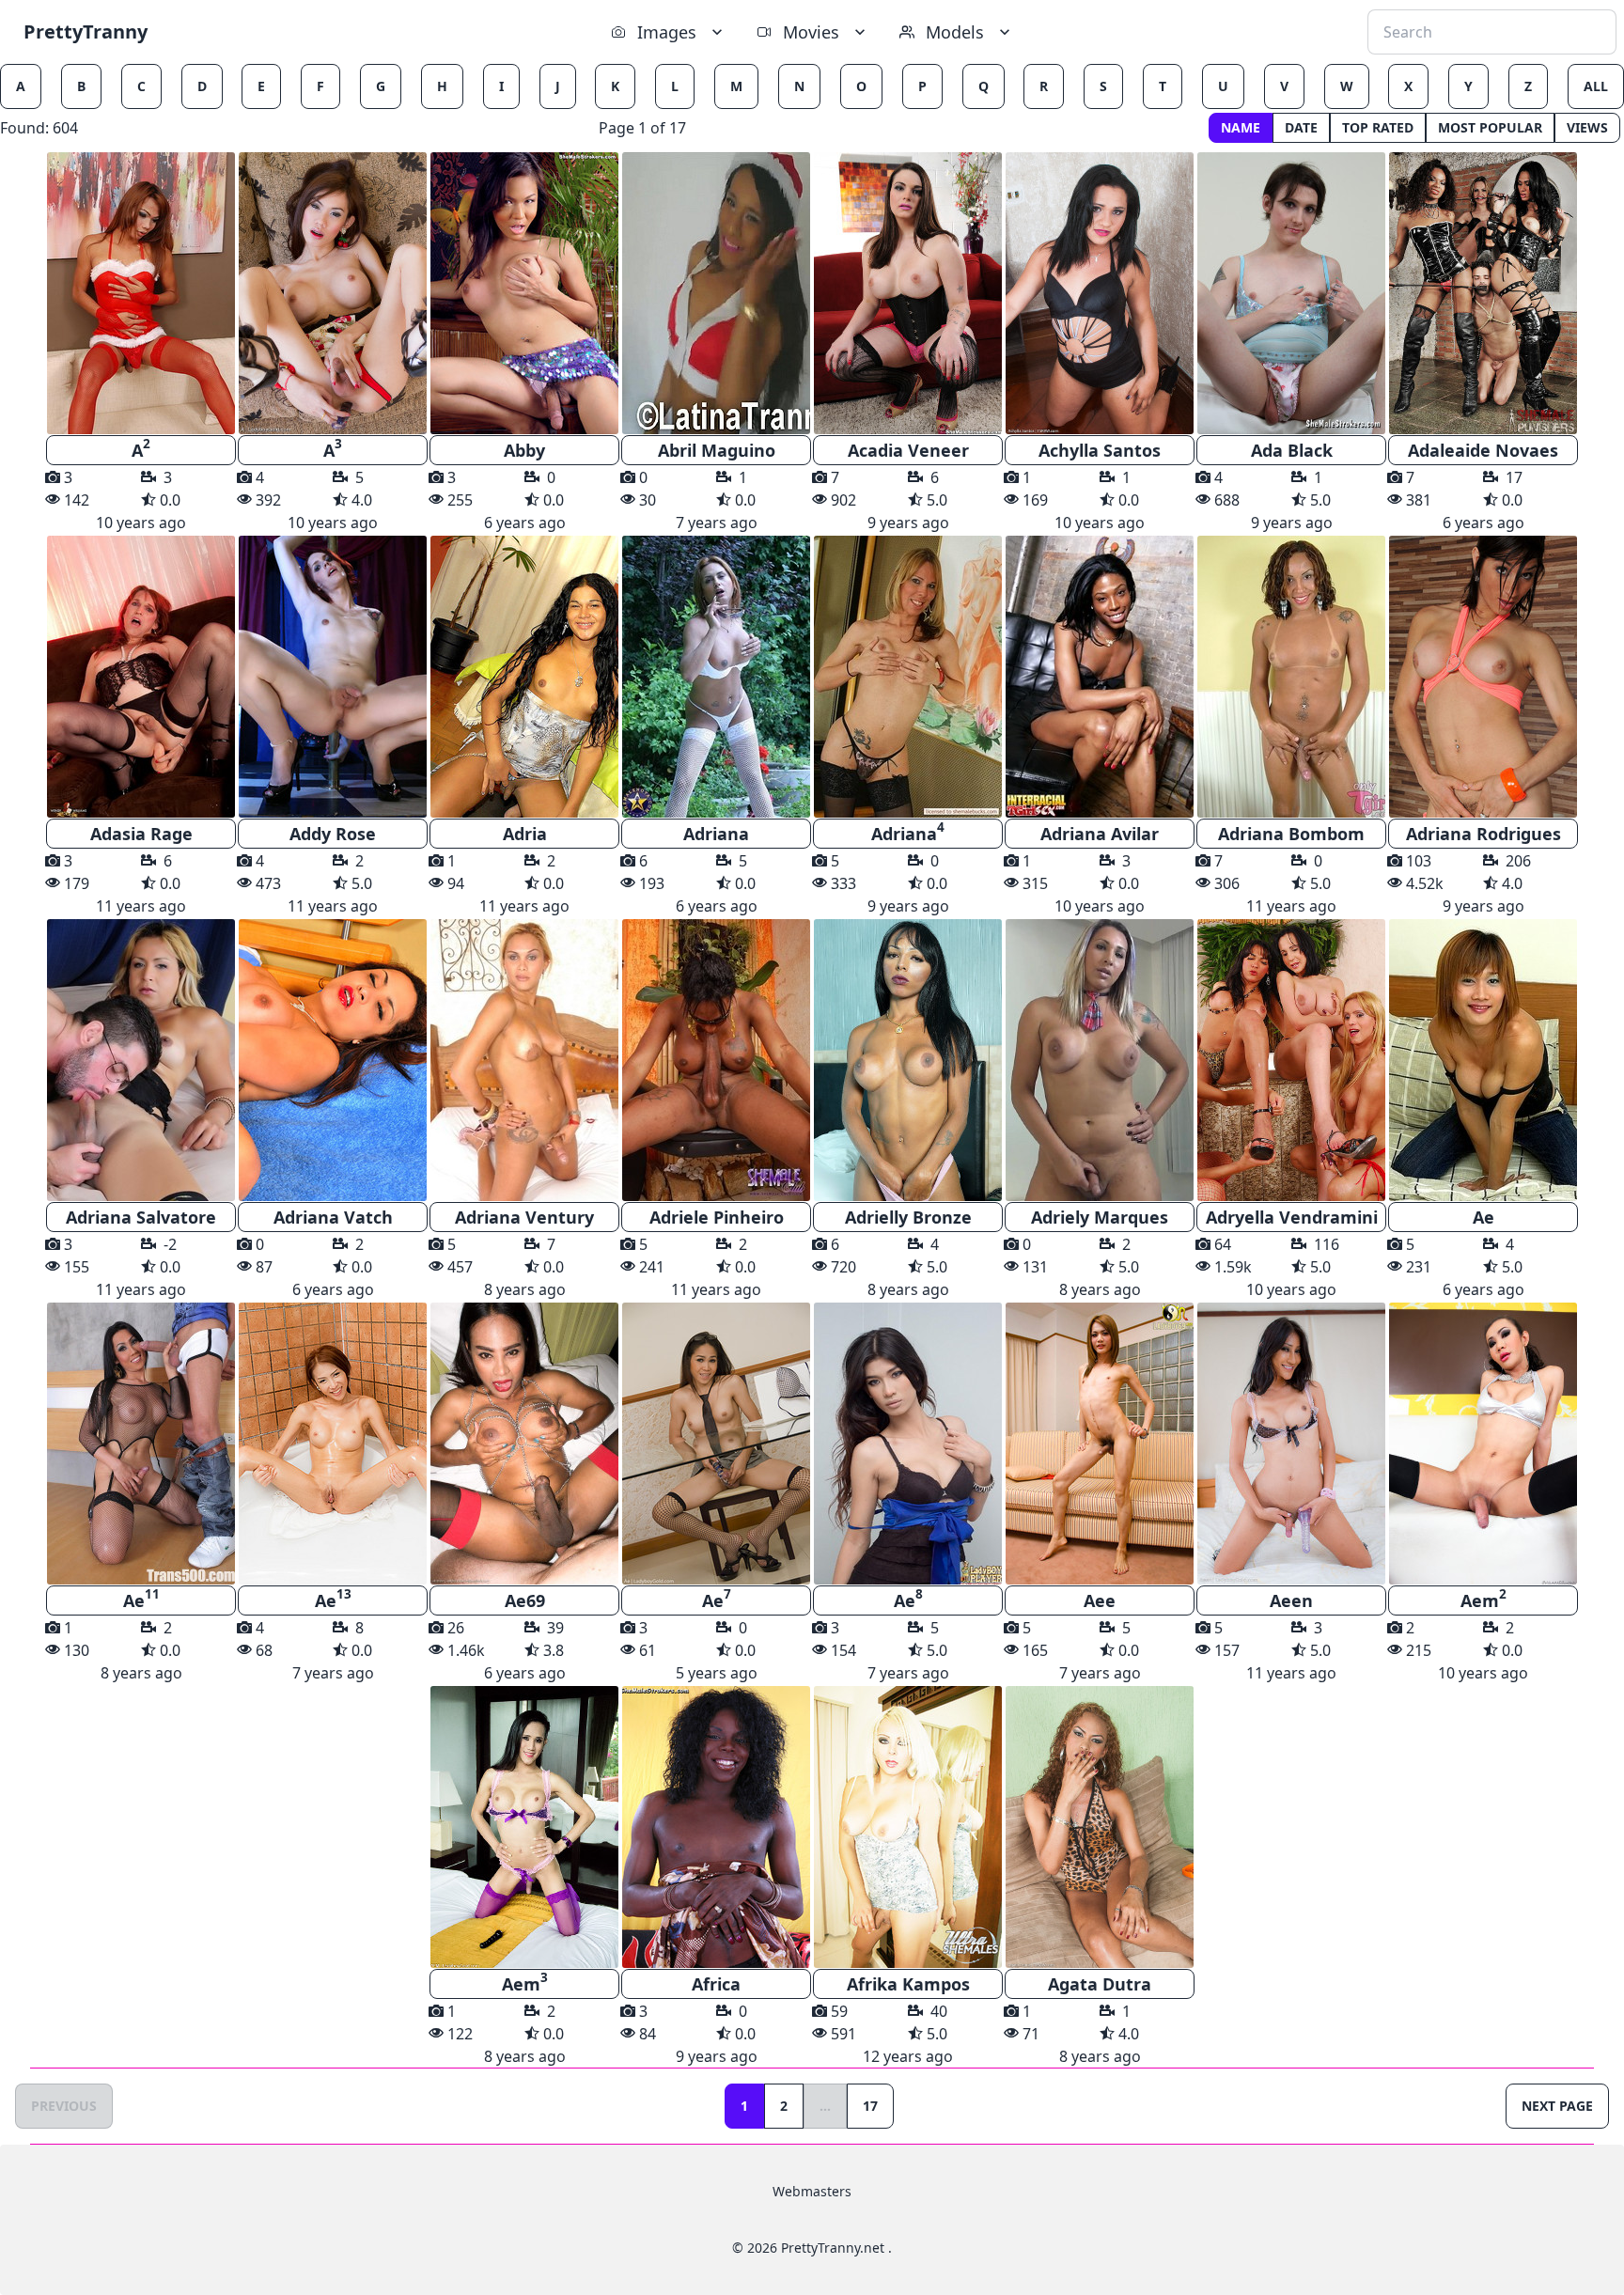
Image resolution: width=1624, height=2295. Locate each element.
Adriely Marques (1100, 1217)
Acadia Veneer (908, 450)
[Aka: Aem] (1483, 1444)
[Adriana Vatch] (333, 1060)
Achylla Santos (1100, 450)
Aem (1483, 1599)
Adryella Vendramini (1292, 1217)
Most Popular (1490, 127)
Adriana (716, 834)
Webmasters (812, 2191)
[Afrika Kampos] (908, 1827)
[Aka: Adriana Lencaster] (1291, 677)
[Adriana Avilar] (1100, 677)
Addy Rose (333, 834)
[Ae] (1483, 1060)
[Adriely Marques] (1100, 1060)
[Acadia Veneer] (908, 293)
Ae (1483, 1217)
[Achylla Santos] (1100, 293)
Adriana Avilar (1100, 834)
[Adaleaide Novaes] (1483, 293)
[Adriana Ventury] (524, 1060)
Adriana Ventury (524, 1217)
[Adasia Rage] (141, 677)
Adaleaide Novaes (1483, 450)
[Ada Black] (1291, 293)
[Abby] (524, 293)
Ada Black (1292, 450)
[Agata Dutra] (1100, 1827)
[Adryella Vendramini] (1291, 1060)
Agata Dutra (1100, 1984)
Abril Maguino (717, 450)
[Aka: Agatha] (1483, 677)
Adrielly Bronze (908, 1217)
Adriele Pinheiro (717, 1217)
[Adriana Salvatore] (141, 1060)
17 (870, 2106)
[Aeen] (1291, 1444)
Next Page (1557, 2106)
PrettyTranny (86, 31)
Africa (716, 1984)
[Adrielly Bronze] (908, 1060)
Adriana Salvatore (141, 1217)
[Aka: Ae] (141, 1444)
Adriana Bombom (1291, 834)
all (1596, 86)
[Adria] (524, 677)
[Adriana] (716, 677)
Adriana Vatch (333, 1217)
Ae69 (525, 1600)
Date (1301, 127)
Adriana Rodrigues (1483, 834)
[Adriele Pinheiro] (716, 1060)
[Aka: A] (141, 293)
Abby (524, 450)
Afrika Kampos (908, 1984)
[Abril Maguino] (716, 293)
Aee (1100, 1600)
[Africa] (716, 1827)
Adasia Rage (141, 834)
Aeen (1291, 1600)
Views (1587, 127)
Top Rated (1378, 127)
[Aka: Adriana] (908, 677)
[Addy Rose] (333, 677)
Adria (525, 834)
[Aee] (1100, 1444)
